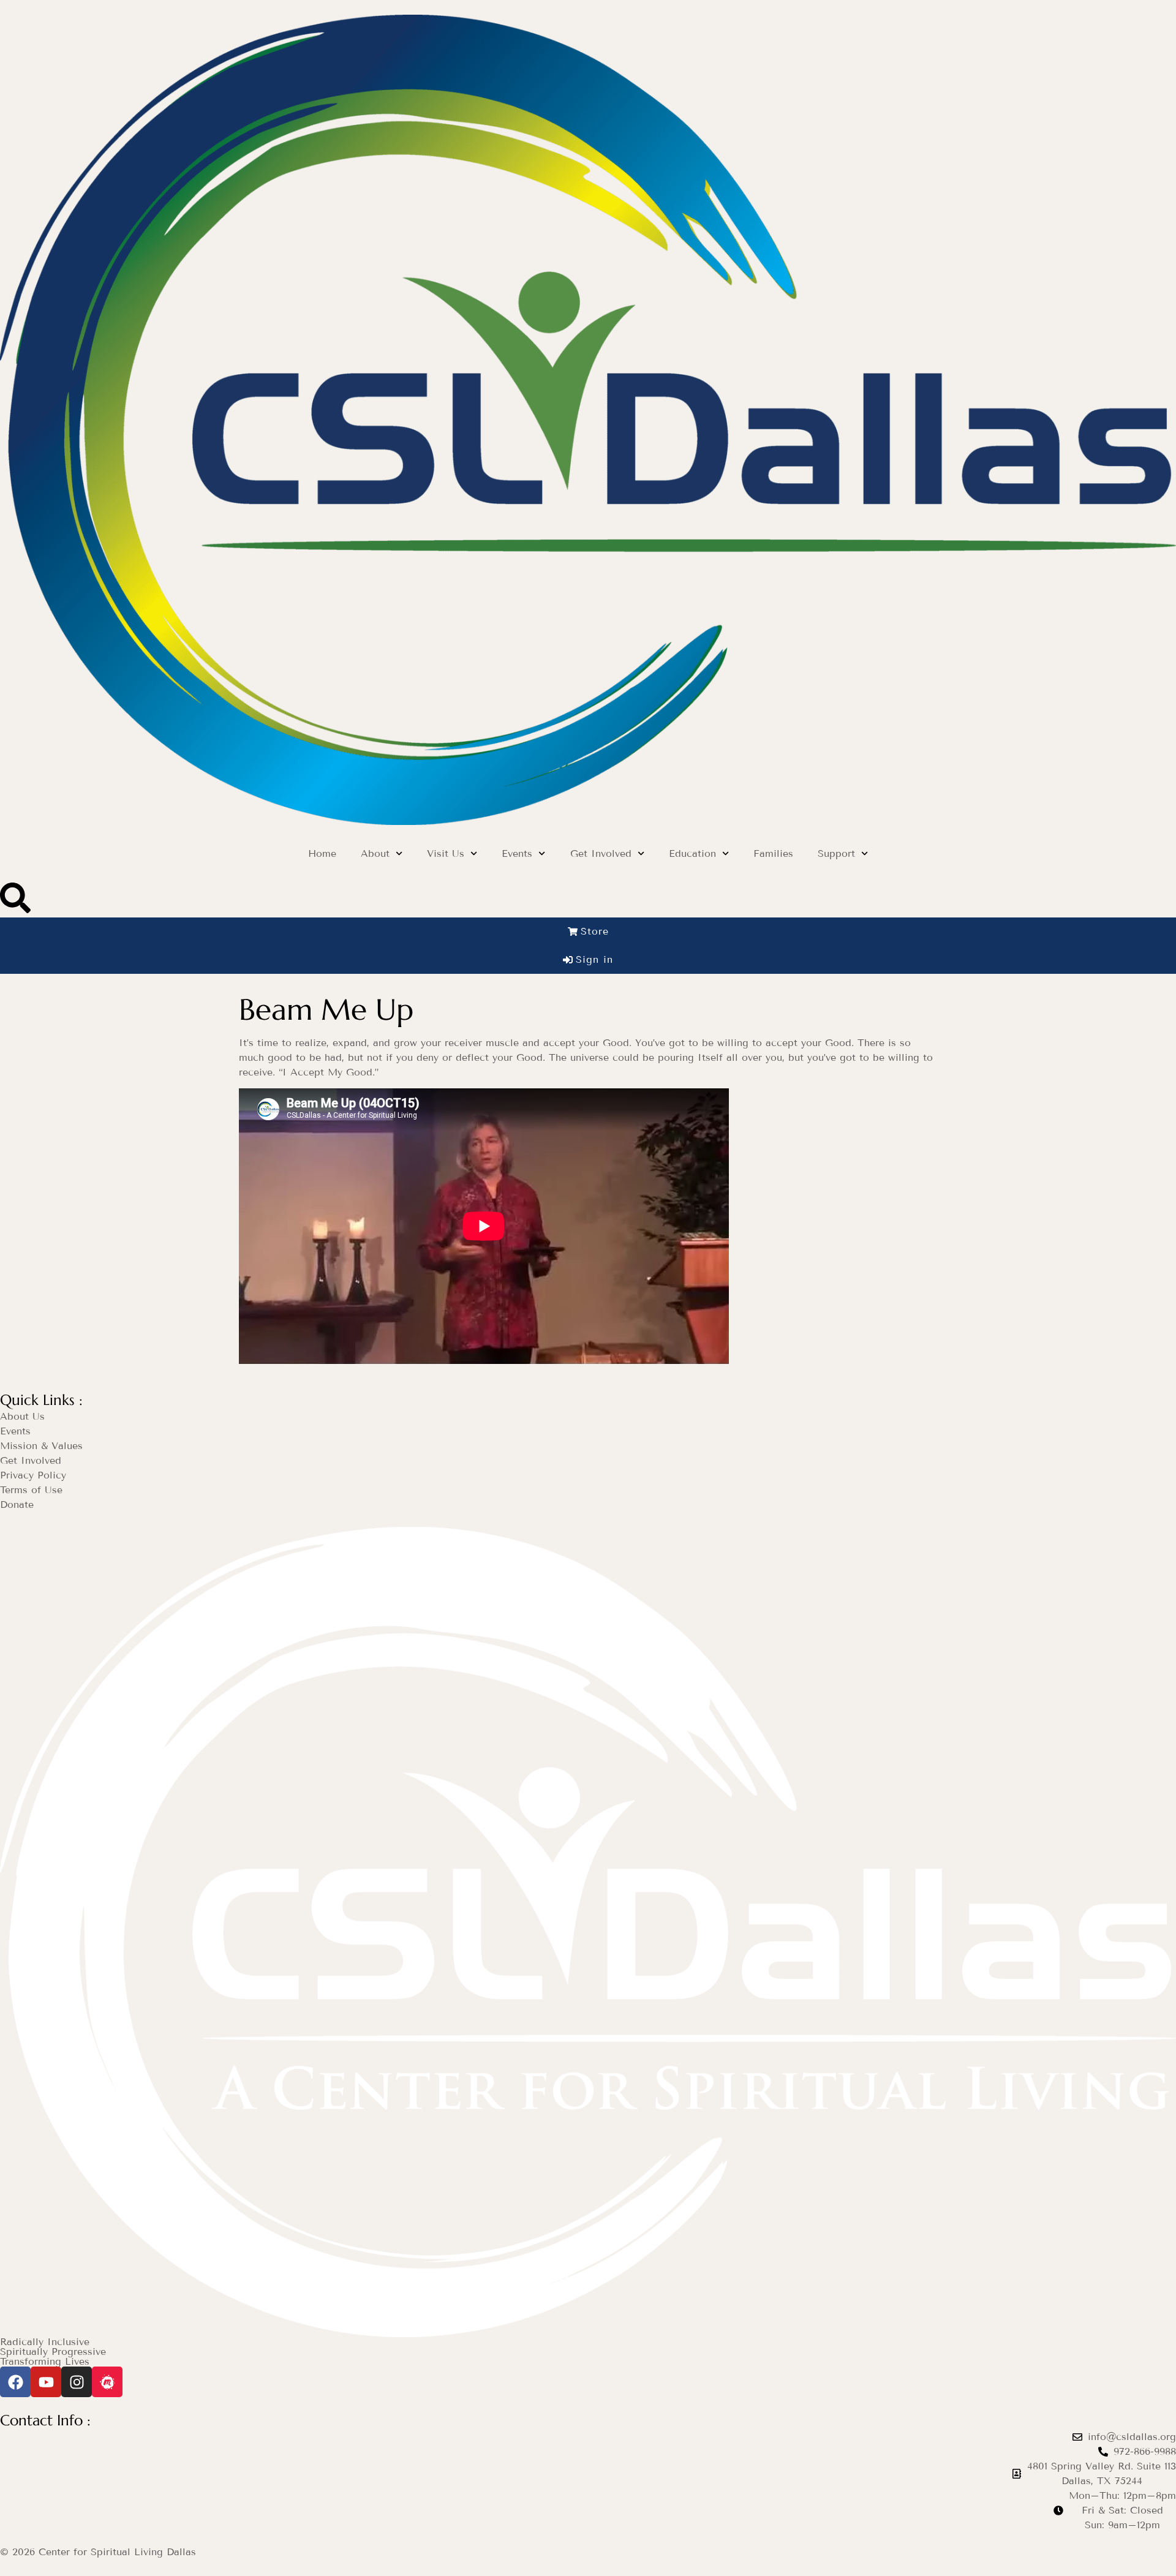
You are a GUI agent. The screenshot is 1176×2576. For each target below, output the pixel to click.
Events (517, 853)
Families (773, 853)
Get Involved (601, 853)
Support (836, 853)
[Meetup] (107, 2382)
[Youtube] (46, 2382)
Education (692, 853)
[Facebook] (15, 2382)
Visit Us (446, 853)
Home (322, 853)
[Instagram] (77, 2382)
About (375, 853)
